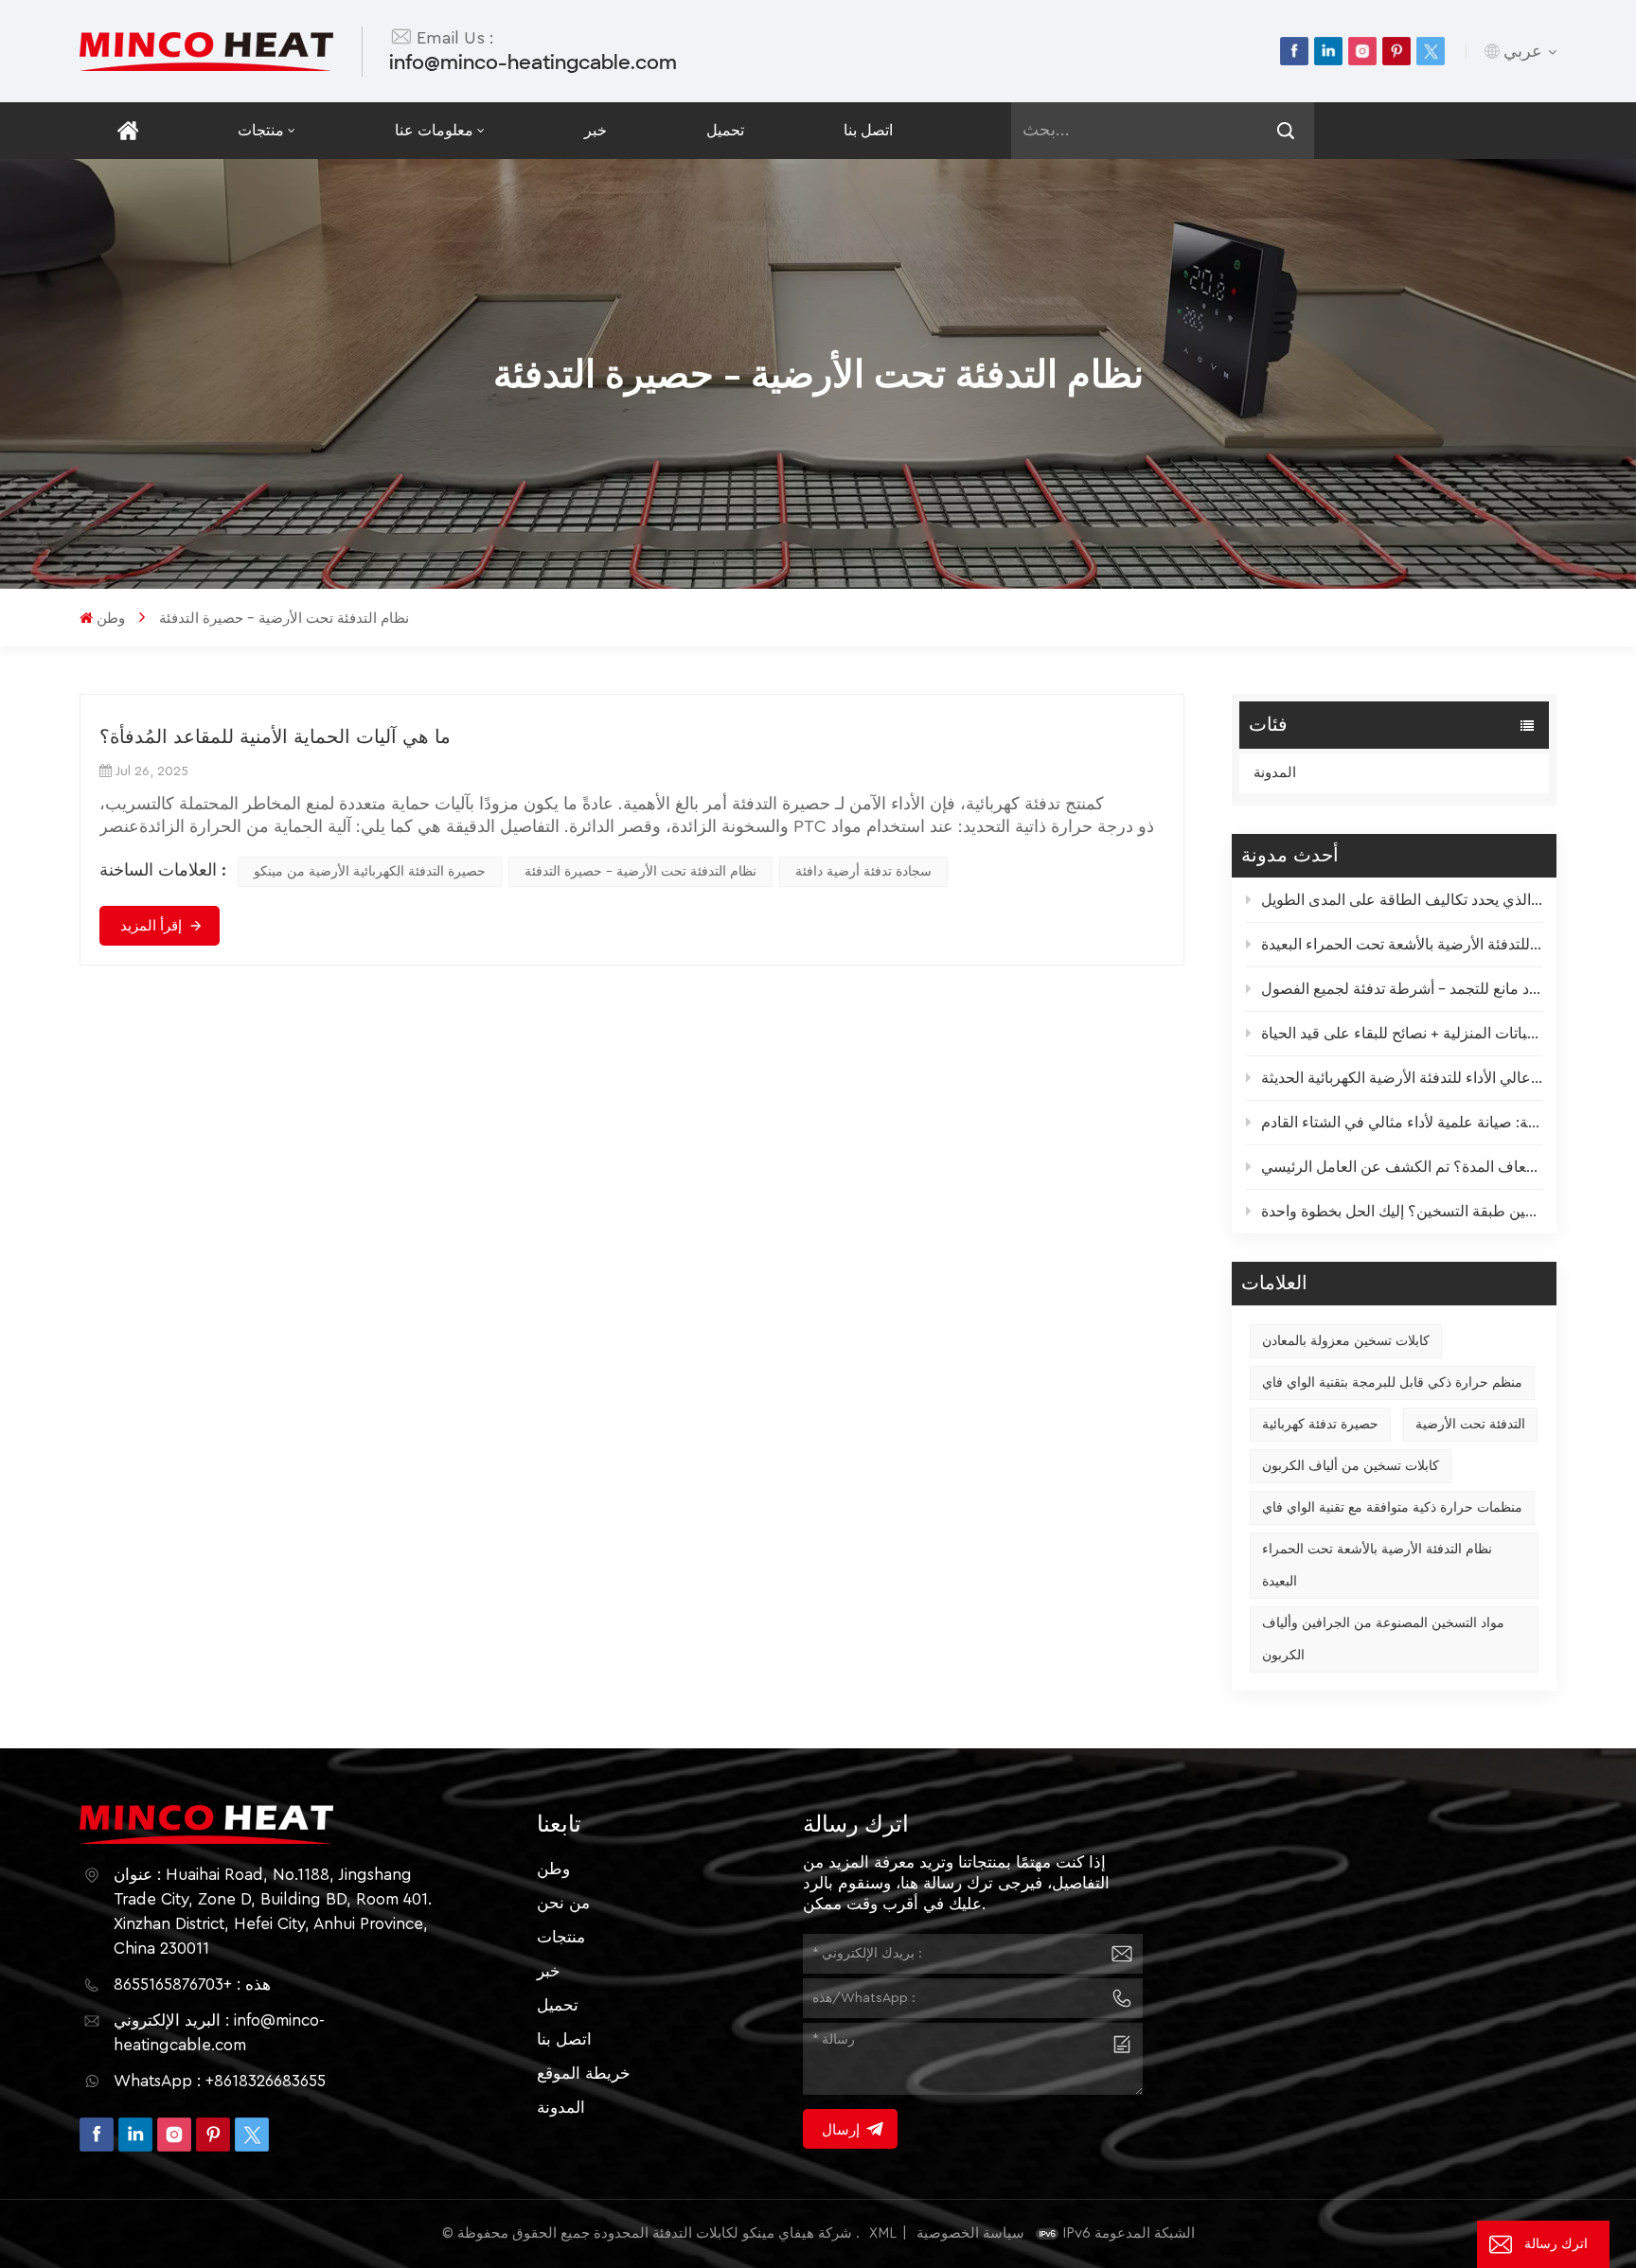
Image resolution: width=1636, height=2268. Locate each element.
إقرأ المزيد (151, 926)
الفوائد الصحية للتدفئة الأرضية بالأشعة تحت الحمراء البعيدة (1402, 945)
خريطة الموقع (584, 2073)
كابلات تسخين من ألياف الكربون (1351, 1466)
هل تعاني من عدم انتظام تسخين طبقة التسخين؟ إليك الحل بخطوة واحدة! (1402, 1212)
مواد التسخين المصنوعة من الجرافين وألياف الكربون (1383, 1639)
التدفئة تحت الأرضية (1470, 1425)
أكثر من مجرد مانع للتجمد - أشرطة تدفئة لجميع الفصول (1402, 989)
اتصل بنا (868, 131)
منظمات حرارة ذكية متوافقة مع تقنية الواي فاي (1392, 1508)
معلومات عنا (434, 131)
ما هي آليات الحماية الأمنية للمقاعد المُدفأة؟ (275, 737)
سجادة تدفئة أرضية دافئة (863, 872)
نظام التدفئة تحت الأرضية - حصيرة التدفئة (640, 872)
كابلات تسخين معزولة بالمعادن (1346, 1341)
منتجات (261, 131)
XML (883, 2233)
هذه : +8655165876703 (192, 1984)
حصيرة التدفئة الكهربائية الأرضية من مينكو (370, 872)
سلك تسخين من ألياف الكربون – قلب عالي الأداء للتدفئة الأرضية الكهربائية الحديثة (1402, 1078)
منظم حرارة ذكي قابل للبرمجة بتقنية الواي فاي (1392, 1383)
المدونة (1275, 773)
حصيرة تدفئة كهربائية (1320, 1425)
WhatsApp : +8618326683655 (220, 2081)
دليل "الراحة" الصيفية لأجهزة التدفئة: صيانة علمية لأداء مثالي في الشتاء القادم (1402, 1123)
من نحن (563, 1903)
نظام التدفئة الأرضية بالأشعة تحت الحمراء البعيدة (1377, 1566)
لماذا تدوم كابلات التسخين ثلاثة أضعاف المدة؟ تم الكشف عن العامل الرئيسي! (1402, 1167)
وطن (111, 619)
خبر (596, 131)
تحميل (725, 131)
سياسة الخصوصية (970, 2233)
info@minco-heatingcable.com (533, 62)
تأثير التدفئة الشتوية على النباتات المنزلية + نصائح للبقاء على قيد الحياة (1402, 1034)
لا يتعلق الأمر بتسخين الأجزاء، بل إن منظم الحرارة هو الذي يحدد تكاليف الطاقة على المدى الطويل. (1402, 900)
